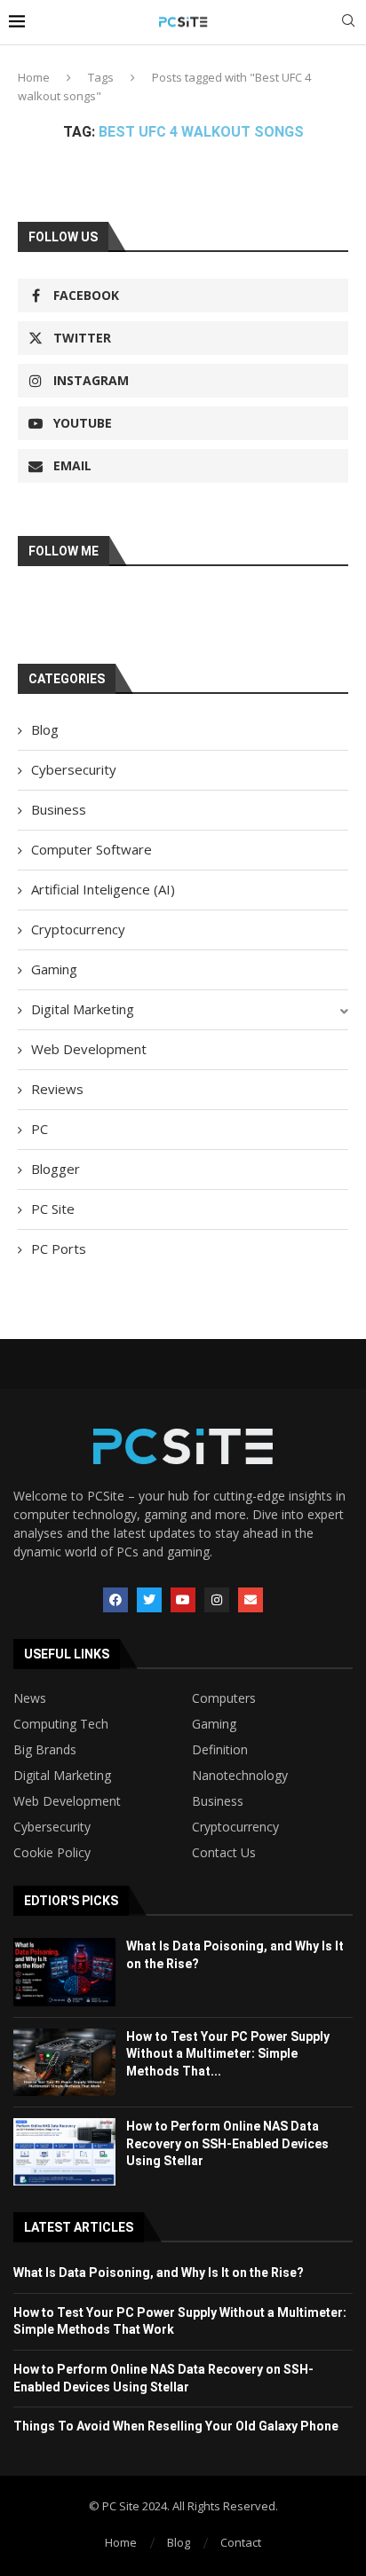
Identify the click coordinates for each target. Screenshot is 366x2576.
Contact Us (224, 1853)
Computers (224, 1698)
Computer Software (91, 849)
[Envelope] (251, 1600)
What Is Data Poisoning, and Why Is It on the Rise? (159, 2273)
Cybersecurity (74, 769)
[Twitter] (149, 1600)
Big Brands (45, 1750)
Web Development (89, 1049)
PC (40, 1129)
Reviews (57, 1089)
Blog (45, 729)
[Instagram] (217, 1600)
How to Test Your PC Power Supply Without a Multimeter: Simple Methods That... (228, 2054)
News (30, 1698)
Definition (220, 1750)
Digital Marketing (83, 1009)
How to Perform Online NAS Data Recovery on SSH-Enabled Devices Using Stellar (227, 2143)
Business (59, 809)
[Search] (348, 23)
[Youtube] (183, 1600)
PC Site (53, 1209)
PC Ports (59, 1249)
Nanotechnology (240, 1776)
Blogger (56, 1169)
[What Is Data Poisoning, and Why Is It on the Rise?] (64, 1972)
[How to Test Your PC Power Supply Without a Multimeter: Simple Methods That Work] (64, 2062)
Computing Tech (61, 1724)
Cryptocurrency (78, 929)
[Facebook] (115, 1600)
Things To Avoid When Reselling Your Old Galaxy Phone (176, 2426)
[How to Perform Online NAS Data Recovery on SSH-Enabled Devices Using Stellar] (64, 2152)
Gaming (54, 969)
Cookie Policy (52, 1853)
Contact (241, 2542)
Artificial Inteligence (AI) (103, 889)
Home (34, 77)
